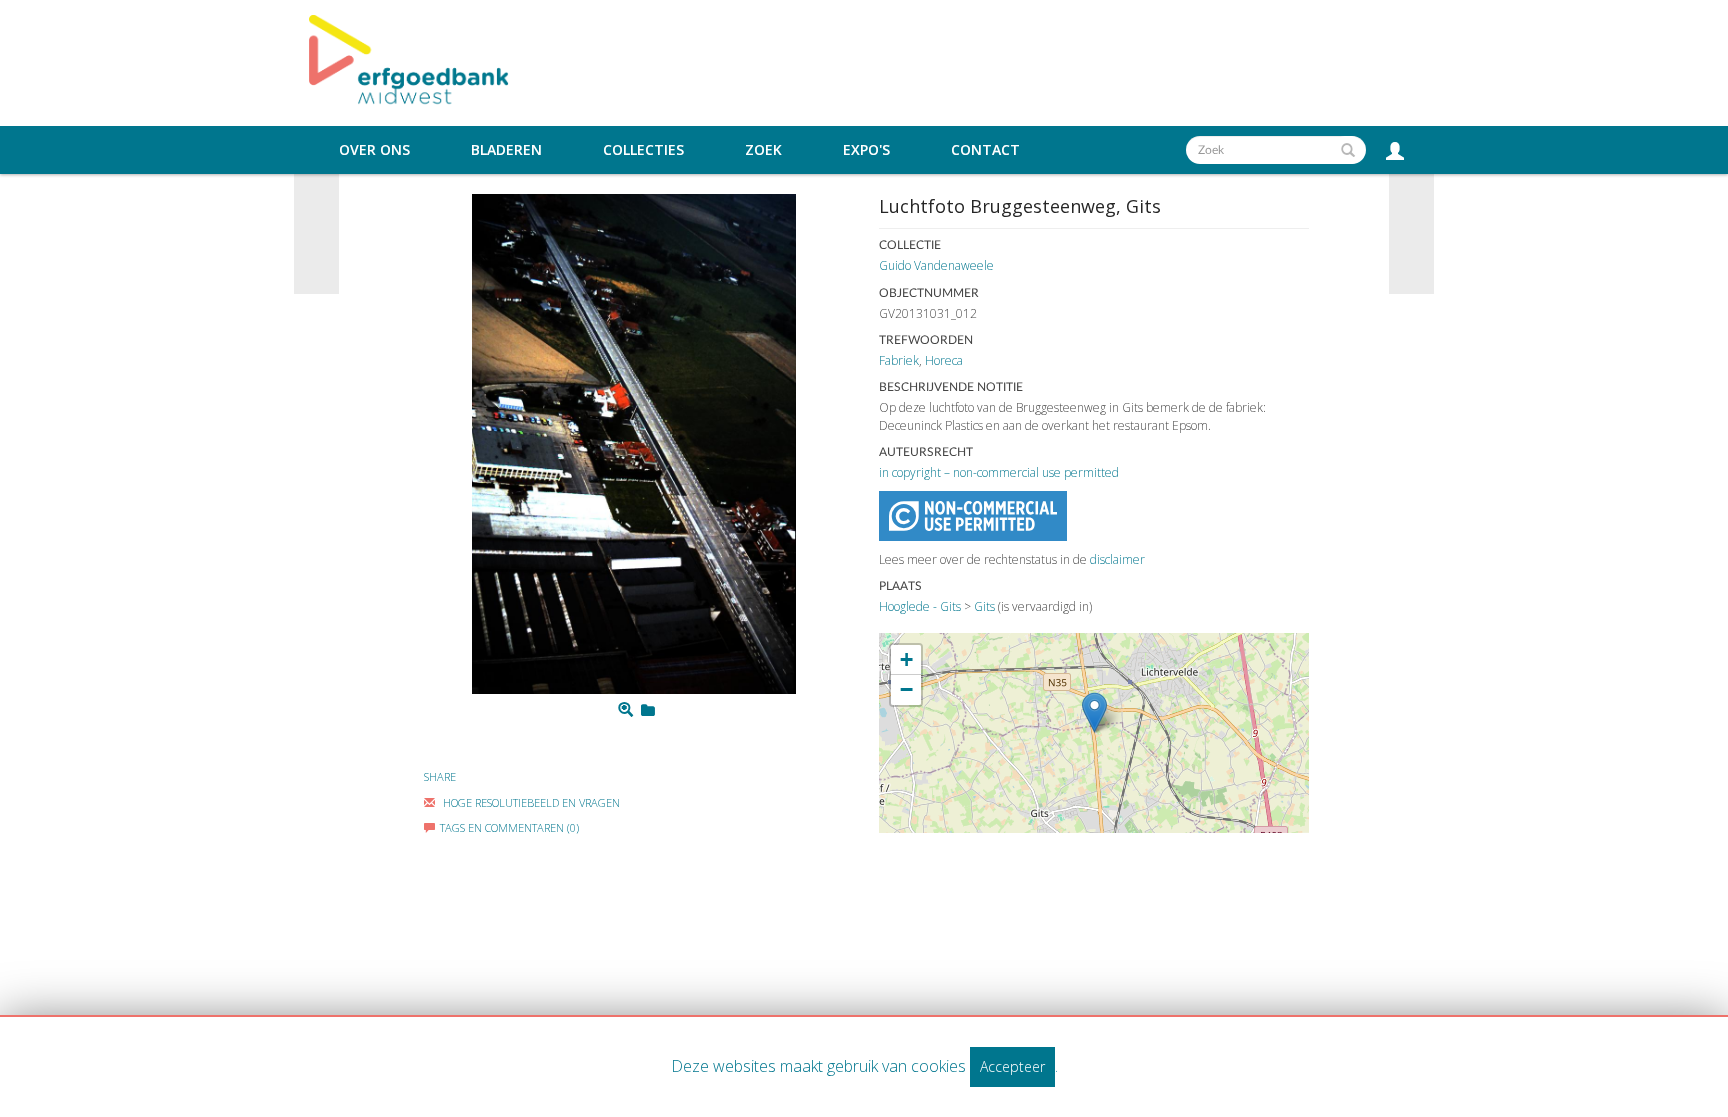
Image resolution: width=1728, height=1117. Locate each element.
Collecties (643, 150)
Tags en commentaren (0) (509, 827)
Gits (984, 606)
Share (440, 776)
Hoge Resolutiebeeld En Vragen (530, 802)
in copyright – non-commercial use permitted (999, 472)
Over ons (374, 150)
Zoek (763, 150)
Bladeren (506, 150)
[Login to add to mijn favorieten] (648, 710)
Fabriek (899, 360)
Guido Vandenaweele (936, 265)
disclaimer (1117, 559)
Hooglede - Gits (920, 606)
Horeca (944, 360)
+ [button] (906, 659)
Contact (985, 150)
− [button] (906, 689)
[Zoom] (625, 710)
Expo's (866, 150)
